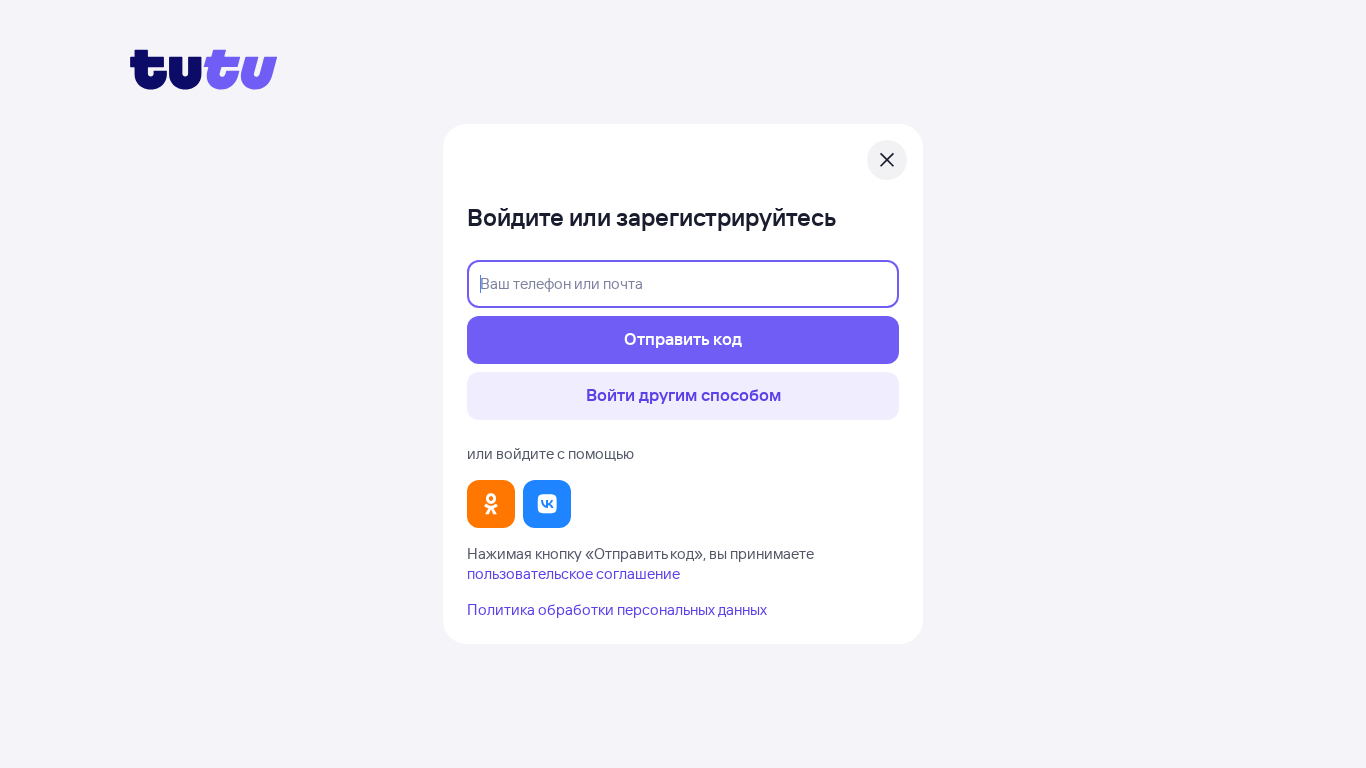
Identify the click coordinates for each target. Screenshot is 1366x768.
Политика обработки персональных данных (617, 609)
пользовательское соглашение (573, 573)
